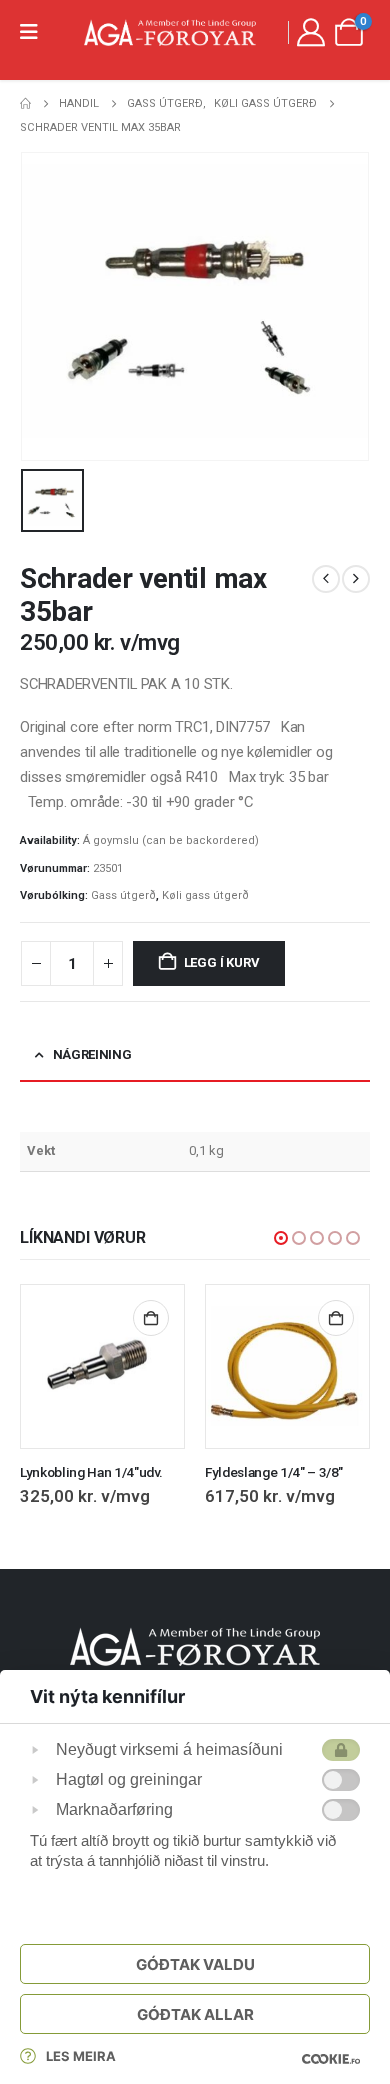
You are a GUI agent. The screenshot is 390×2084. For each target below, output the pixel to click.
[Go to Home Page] (25, 104)
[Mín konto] (311, 32)
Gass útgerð (123, 895)
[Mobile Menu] (35, 32)
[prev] (326, 579)
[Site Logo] (170, 32)
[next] (356, 579)
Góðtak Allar (195, 2014)
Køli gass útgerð (205, 895)
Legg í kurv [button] (151, 1318)
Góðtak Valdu (195, 1964)
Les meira (81, 2056)
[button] (281, 1238)
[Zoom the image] (195, 1638)
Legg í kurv (222, 962)
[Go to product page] (102, 1366)
